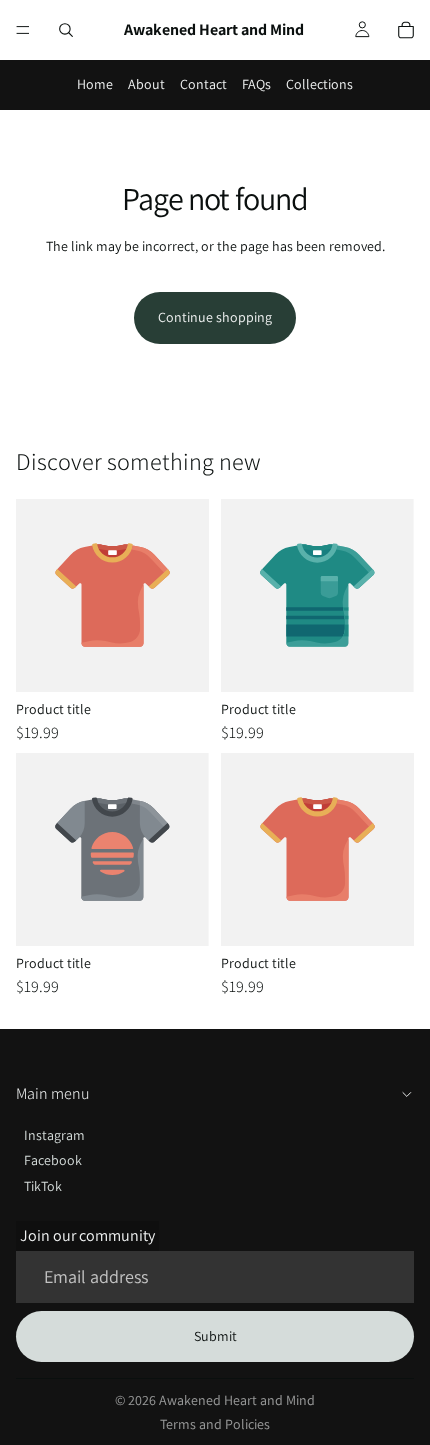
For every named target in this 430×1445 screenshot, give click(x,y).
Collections (319, 84)
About (146, 84)
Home (95, 84)
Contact (203, 84)
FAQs (256, 84)
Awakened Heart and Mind (237, 1400)
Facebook (53, 1160)
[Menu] (23, 30)
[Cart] (406, 30)
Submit (215, 1336)
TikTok (43, 1186)
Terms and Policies (215, 1424)
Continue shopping (215, 317)
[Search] (66, 30)
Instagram (54, 1135)
